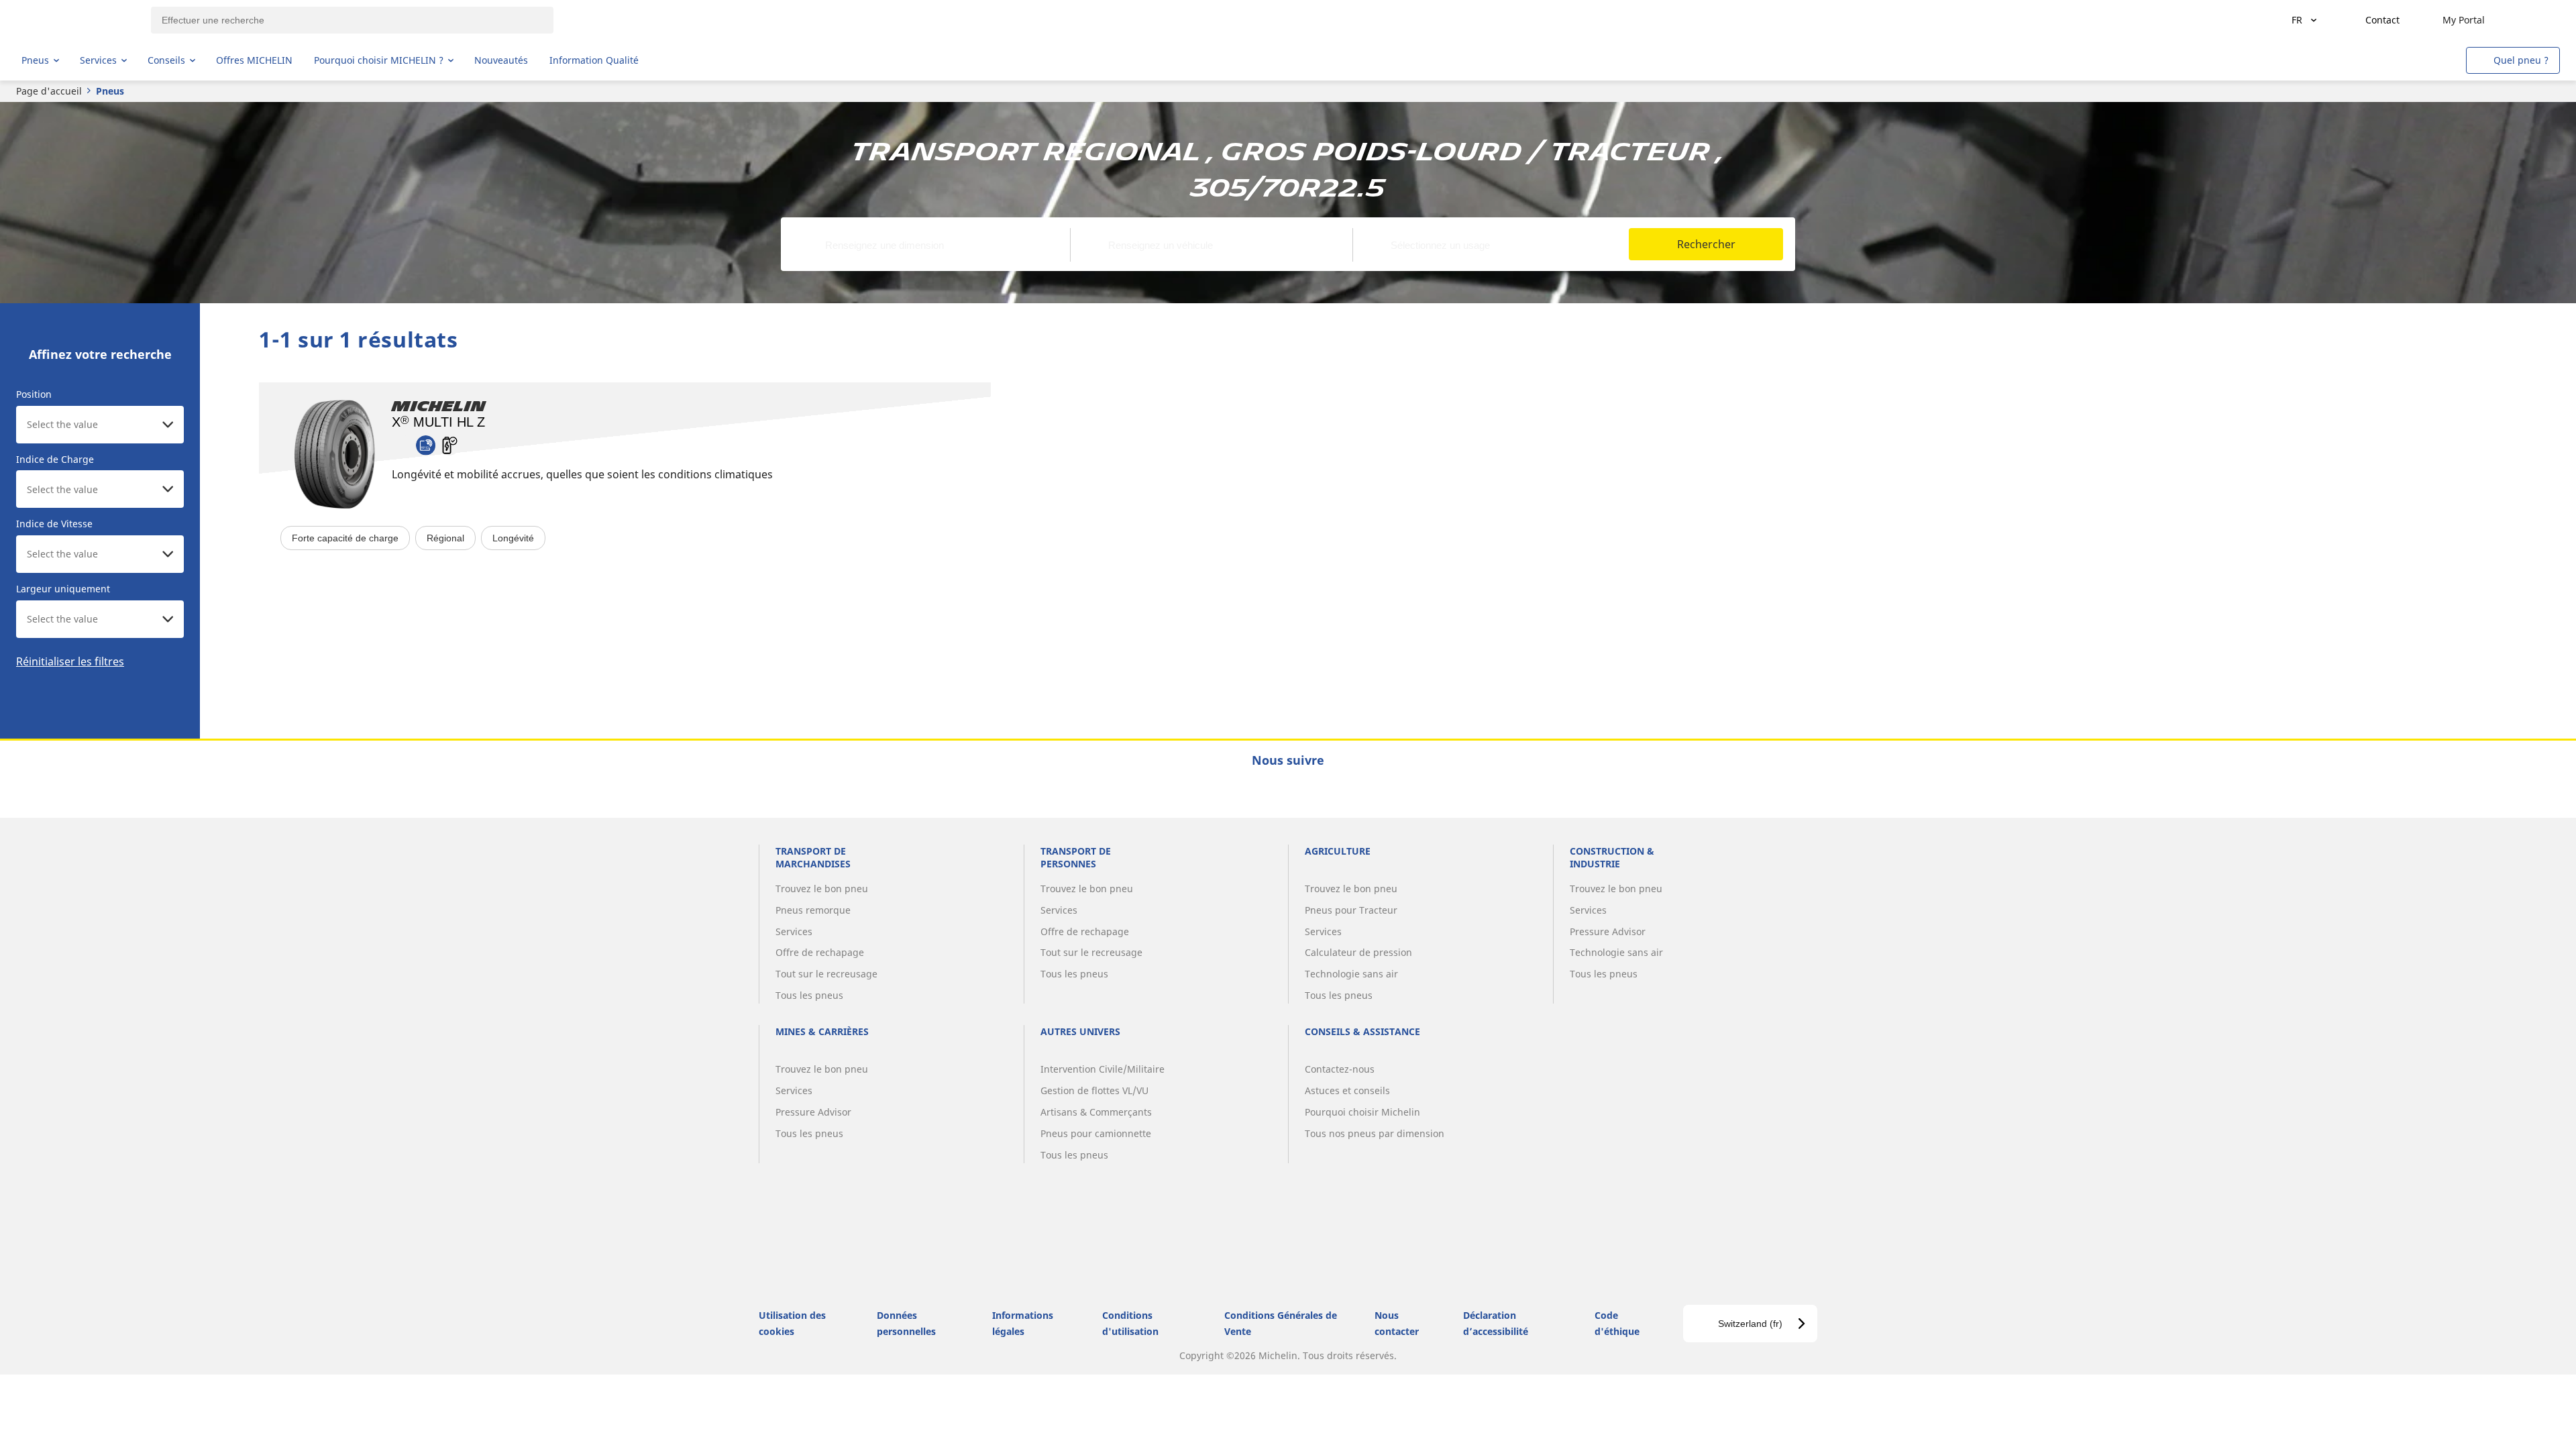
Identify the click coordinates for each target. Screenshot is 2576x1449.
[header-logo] (74, 20)
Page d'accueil (49, 91)
